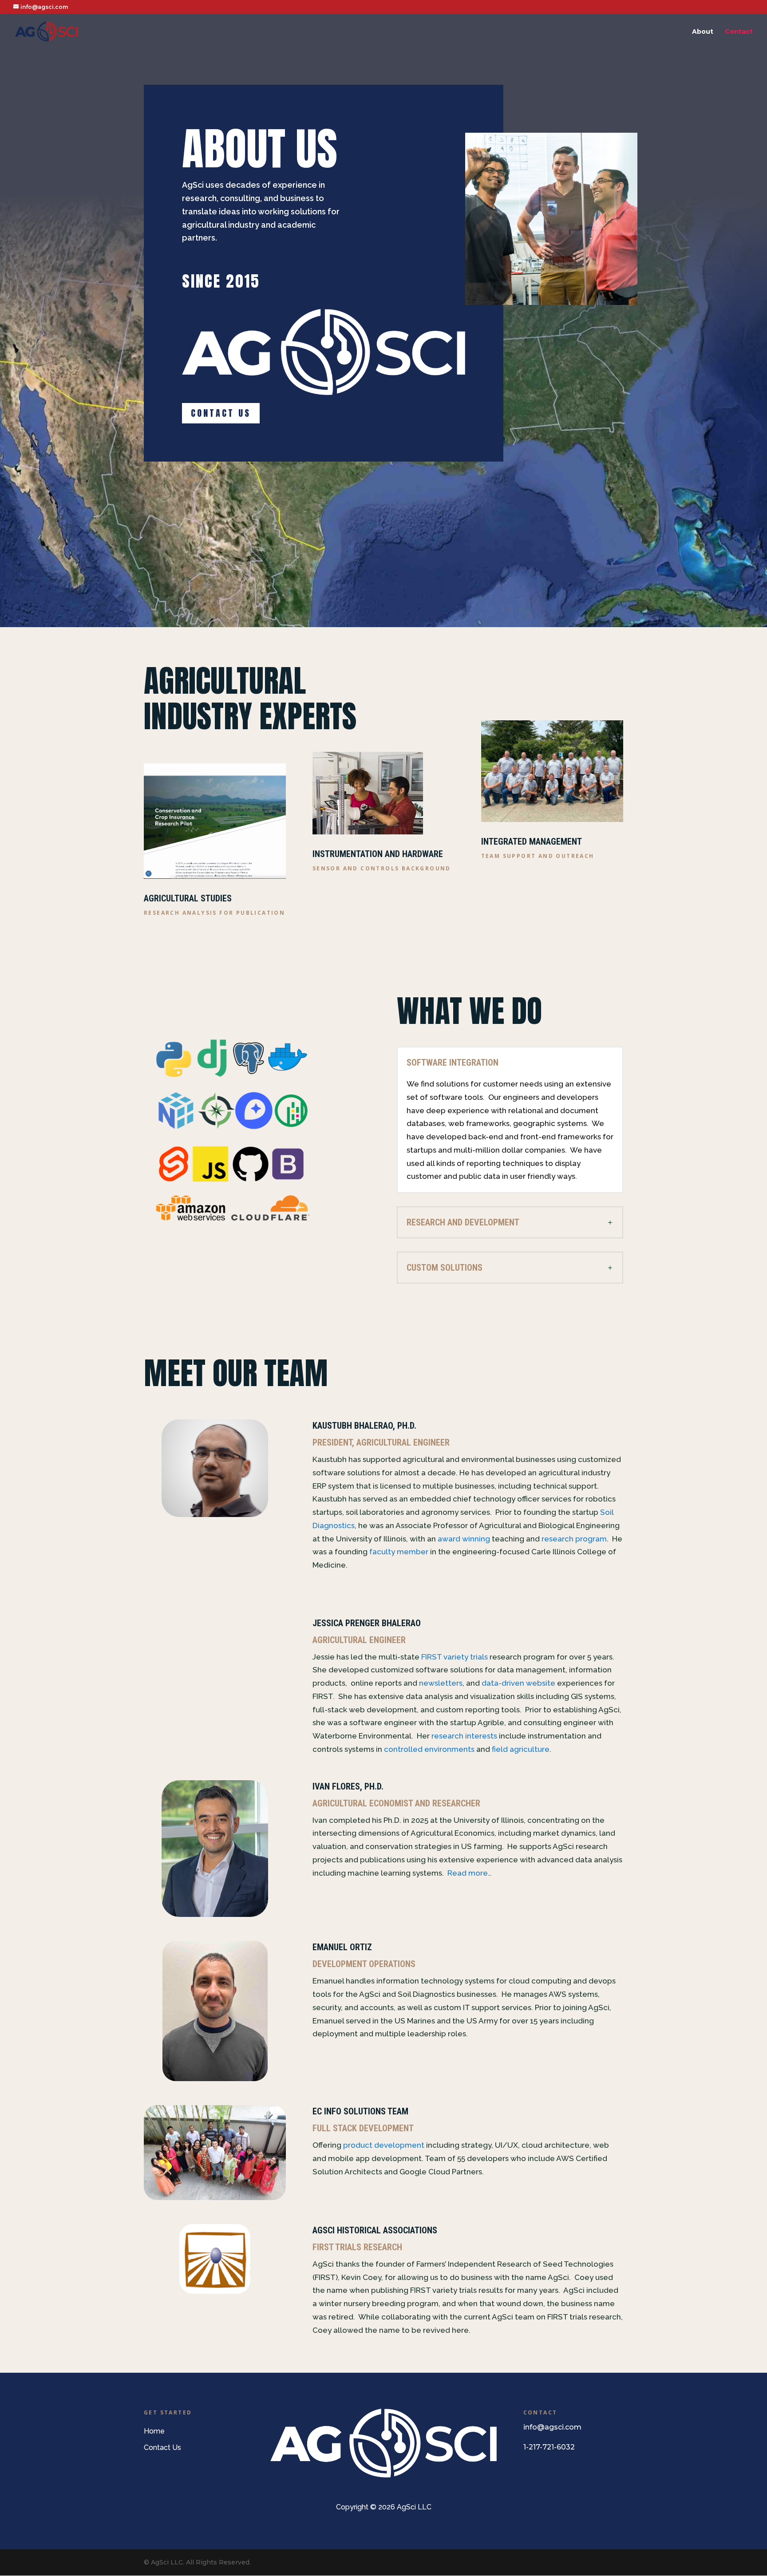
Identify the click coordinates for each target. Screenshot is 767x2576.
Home (154, 2431)
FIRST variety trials (455, 1657)
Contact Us (221, 413)
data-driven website (518, 1683)
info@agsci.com (552, 2427)
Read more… (470, 1873)
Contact (739, 32)
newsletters (441, 1683)
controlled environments (429, 1749)
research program (574, 1539)
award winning (464, 1539)
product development (384, 2145)
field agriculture (521, 1749)
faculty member (399, 1552)
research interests (464, 1736)
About (703, 32)
